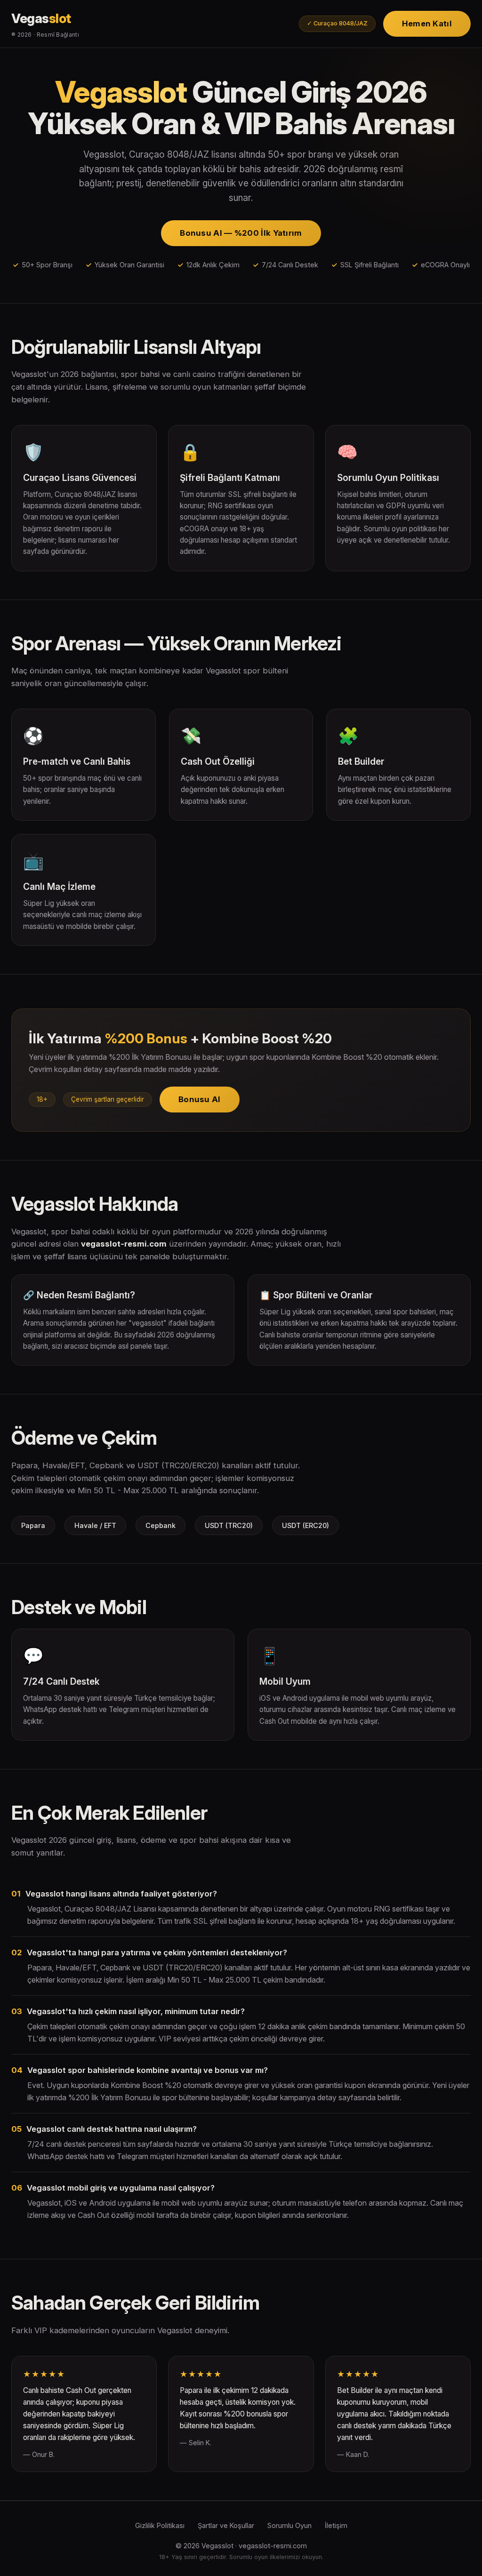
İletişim (336, 2525)
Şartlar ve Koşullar (226, 2525)
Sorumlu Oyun (289, 2525)
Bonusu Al (200, 1099)
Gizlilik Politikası (160, 2525)
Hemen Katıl (427, 24)
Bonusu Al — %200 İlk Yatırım (241, 233)
